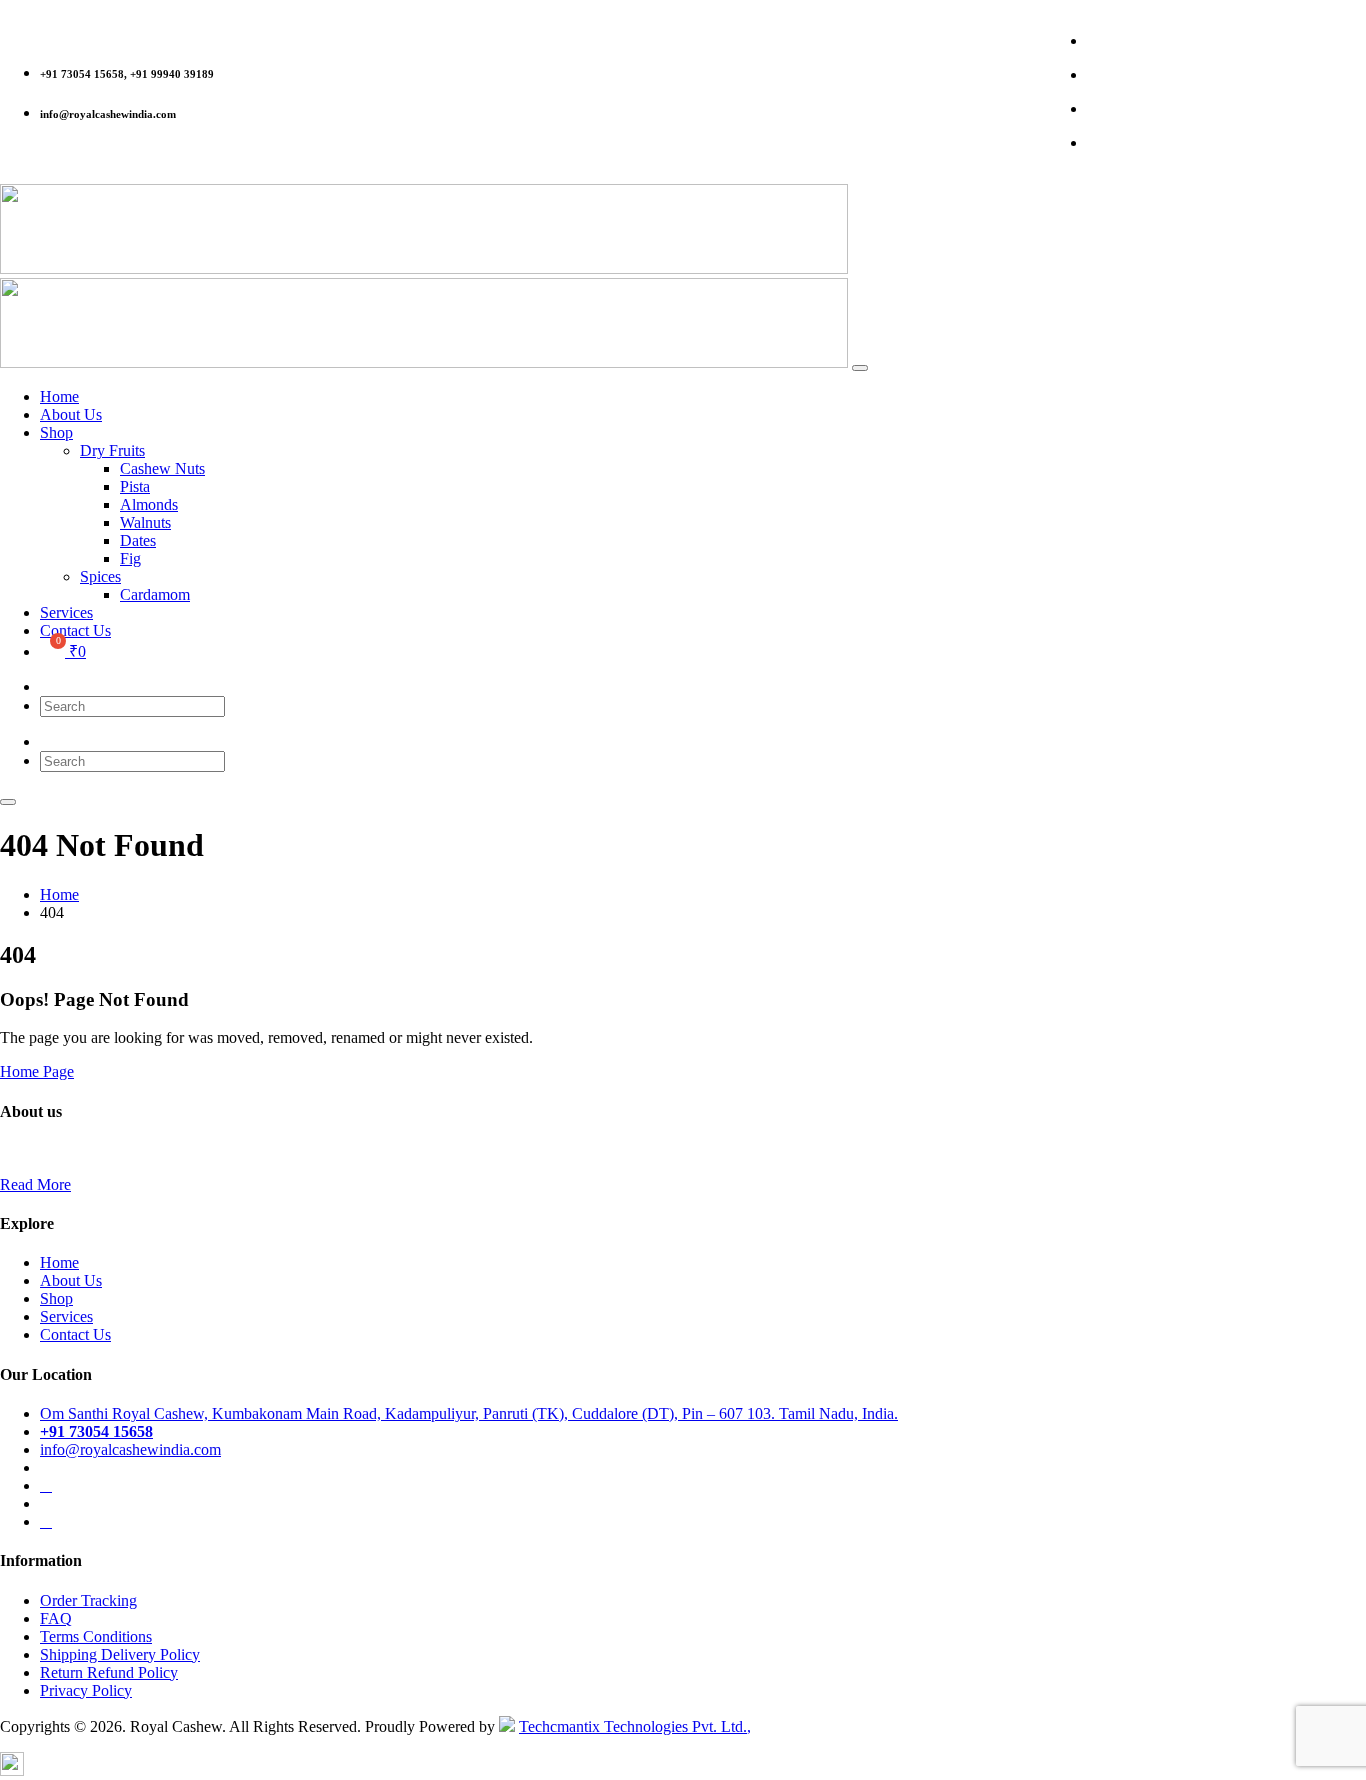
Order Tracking (88, 1600)
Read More (35, 1184)
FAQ (56, 1618)
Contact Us (75, 1334)
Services (66, 1316)
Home (59, 1262)
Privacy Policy (86, 1690)
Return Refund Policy (109, 1672)
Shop (56, 1298)
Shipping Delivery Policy (120, 1654)
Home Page (37, 1071)
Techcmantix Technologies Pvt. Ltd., (635, 1726)
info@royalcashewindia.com (130, 1449)
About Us (71, 1280)
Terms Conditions (96, 1636)
